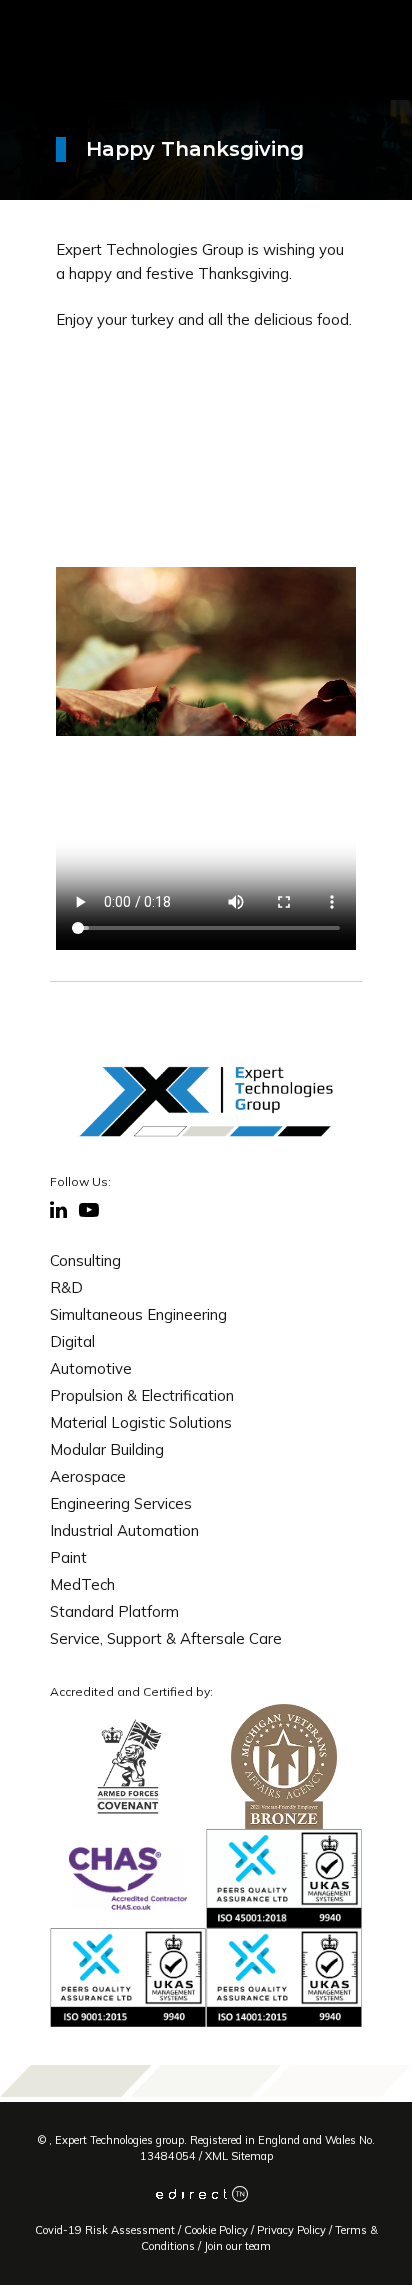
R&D (66, 1287)
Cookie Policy (216, 2230)
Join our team (237, 2246)
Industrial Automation (124, 1530)
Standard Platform (114, 1611)
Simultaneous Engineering (138, 1314)
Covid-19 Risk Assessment (105, 2230)
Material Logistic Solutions (141, 1422)
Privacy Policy (291, 2230)
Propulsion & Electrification (142, 1395)
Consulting (85, 1260)
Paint (68, 1557)
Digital (72, 1341)
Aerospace (88, 1476)
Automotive (91, 1368)
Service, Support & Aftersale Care (166, 1638)
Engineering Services (121, 1503)
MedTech (82, 1584)
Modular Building (107, 1449)
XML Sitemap (239, 2156)
